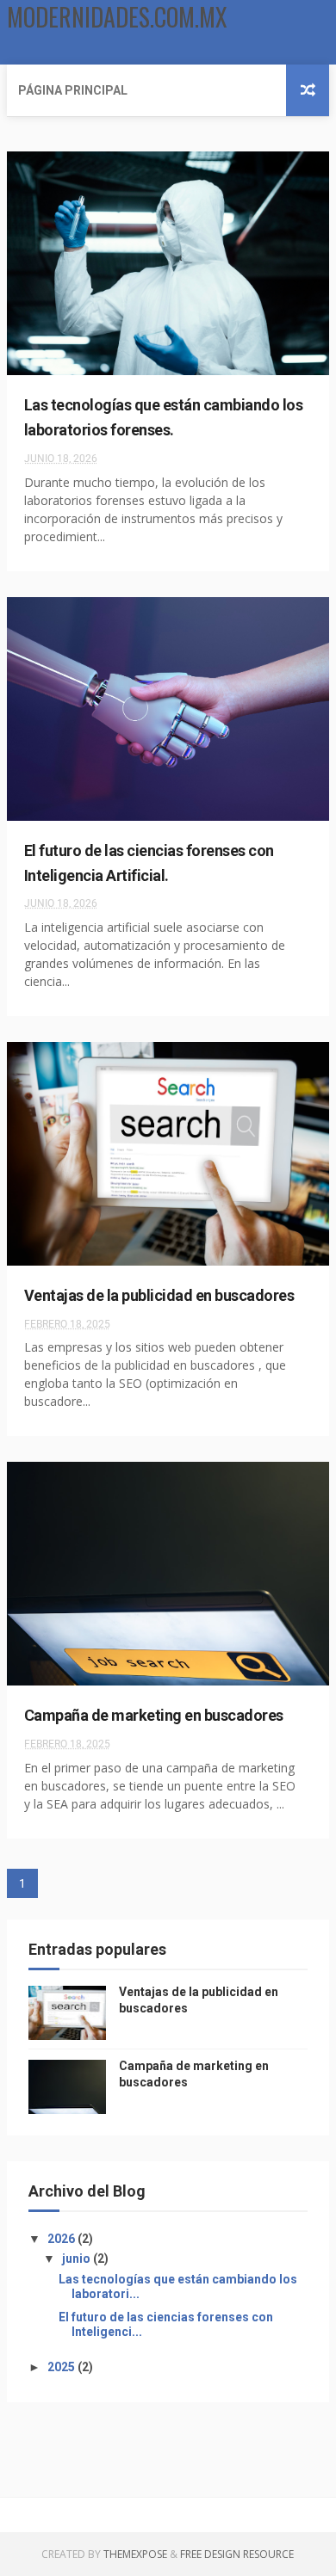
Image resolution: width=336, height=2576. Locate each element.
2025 (62, 2367)
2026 (62, 2239)
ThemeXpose (135, 2554)
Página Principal (73, 90)
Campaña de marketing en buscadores (154, 1715)
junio (78, 2259)
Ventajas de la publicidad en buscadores (159, 1295)
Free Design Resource (237, 2554)
